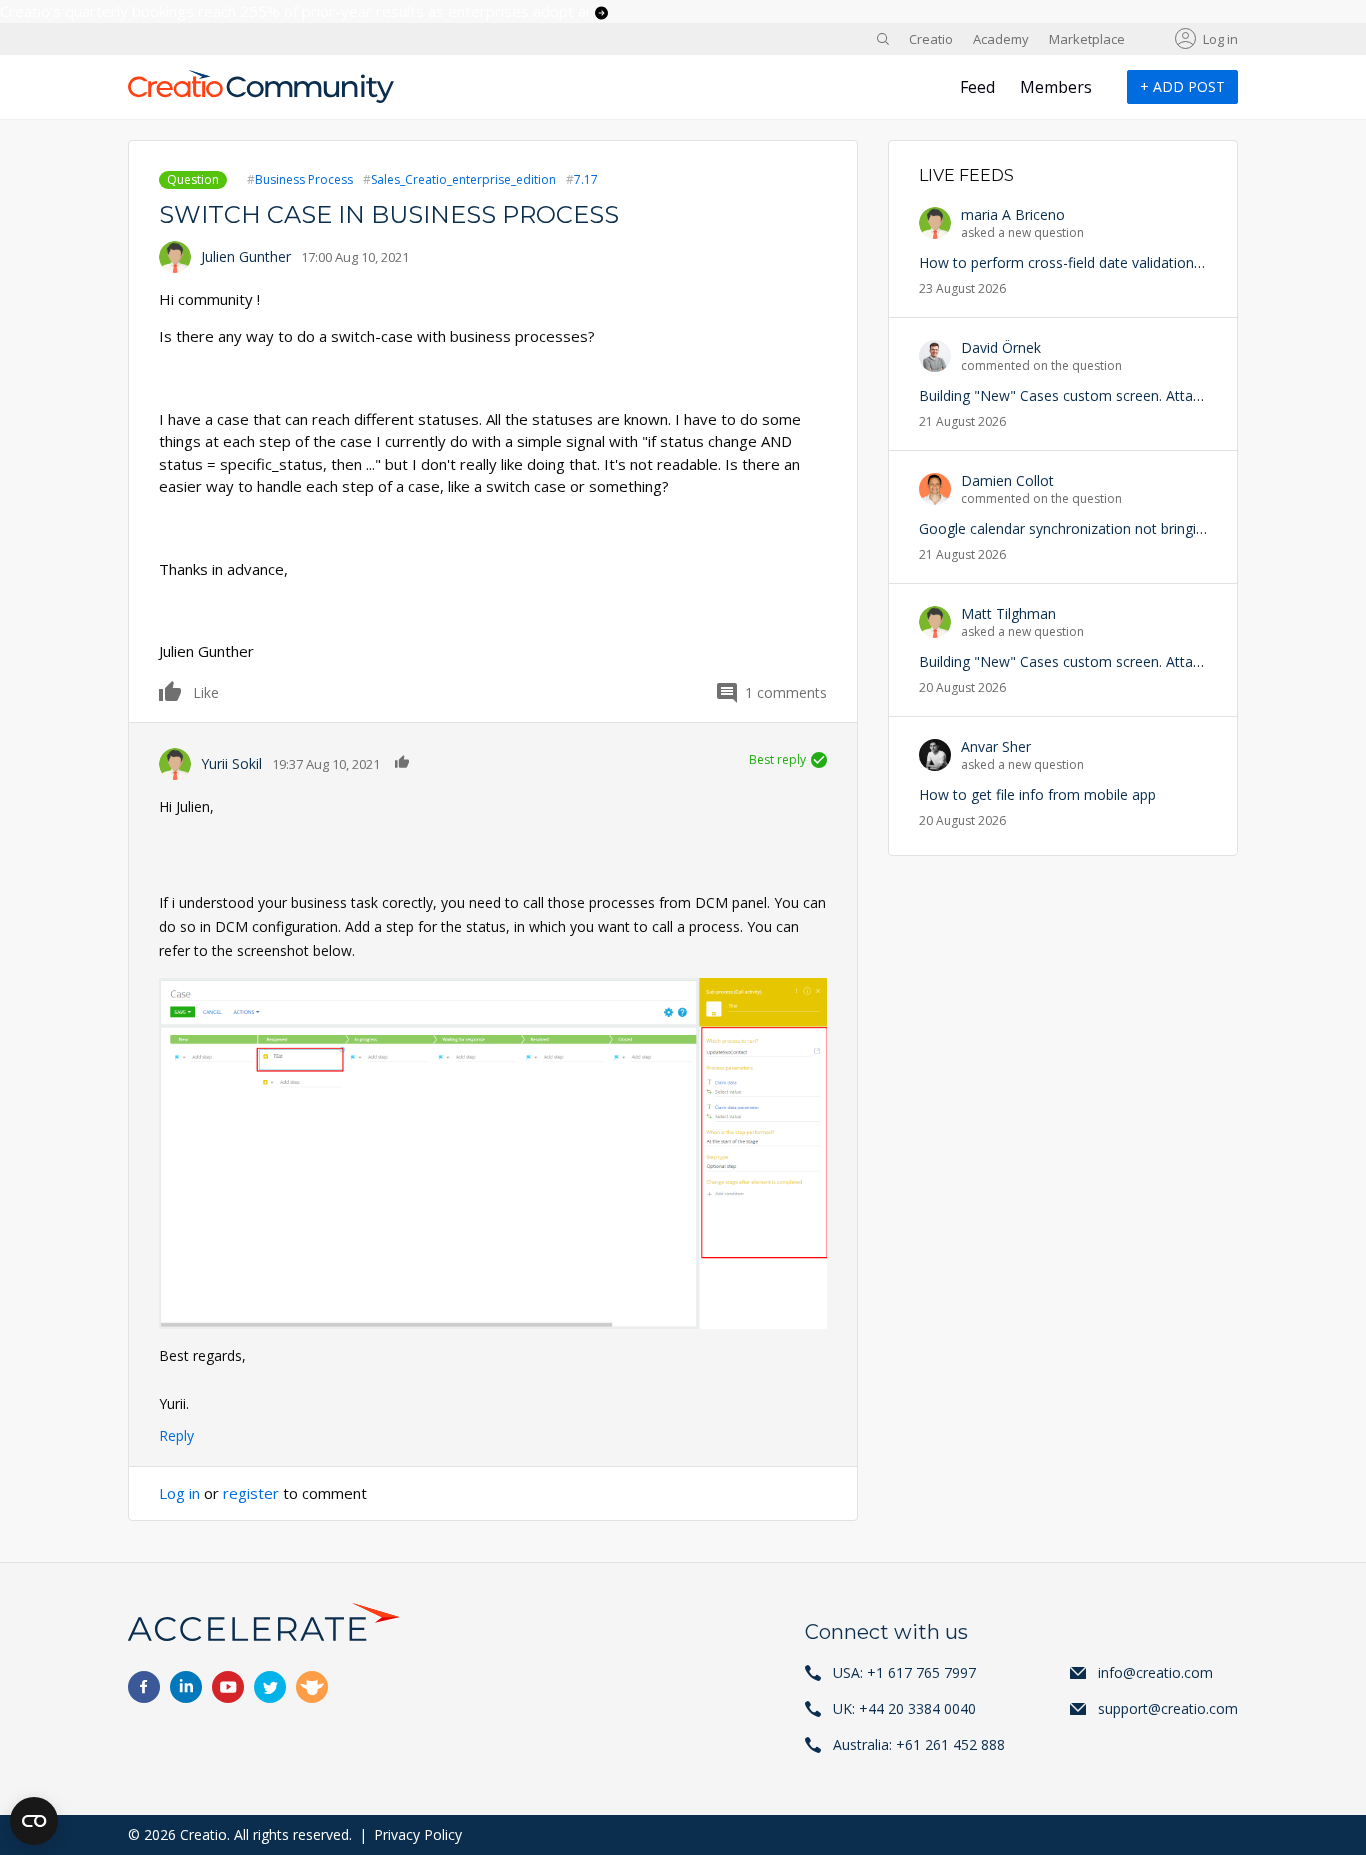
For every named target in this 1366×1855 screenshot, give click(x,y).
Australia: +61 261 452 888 (919, 1744)
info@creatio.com (1155, 1672)
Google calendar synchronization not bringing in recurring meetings (1135, 528)
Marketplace (1087, 39)
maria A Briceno (1013, 214)
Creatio (931, 39)
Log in (1220, 39)
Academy (1001, 39)
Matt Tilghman (1008, 613)
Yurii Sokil (231, 763)
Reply (176, 1435)
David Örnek (1001, 347)
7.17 (586, 179)
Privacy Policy (418, 1834)
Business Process (304, 179)
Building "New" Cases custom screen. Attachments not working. (1126, 395)
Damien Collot (1007, 480)
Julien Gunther (246, 256)
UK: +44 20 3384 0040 (904, 1708)
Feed (977, 87)
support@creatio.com (1168, 1708)
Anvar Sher (996, 746)
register (251, 1493)
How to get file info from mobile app (1037, 794)
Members (1056, 87)
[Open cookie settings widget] (34, 1821)
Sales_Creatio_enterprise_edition (463, 179)
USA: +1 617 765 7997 (904, 1672)
